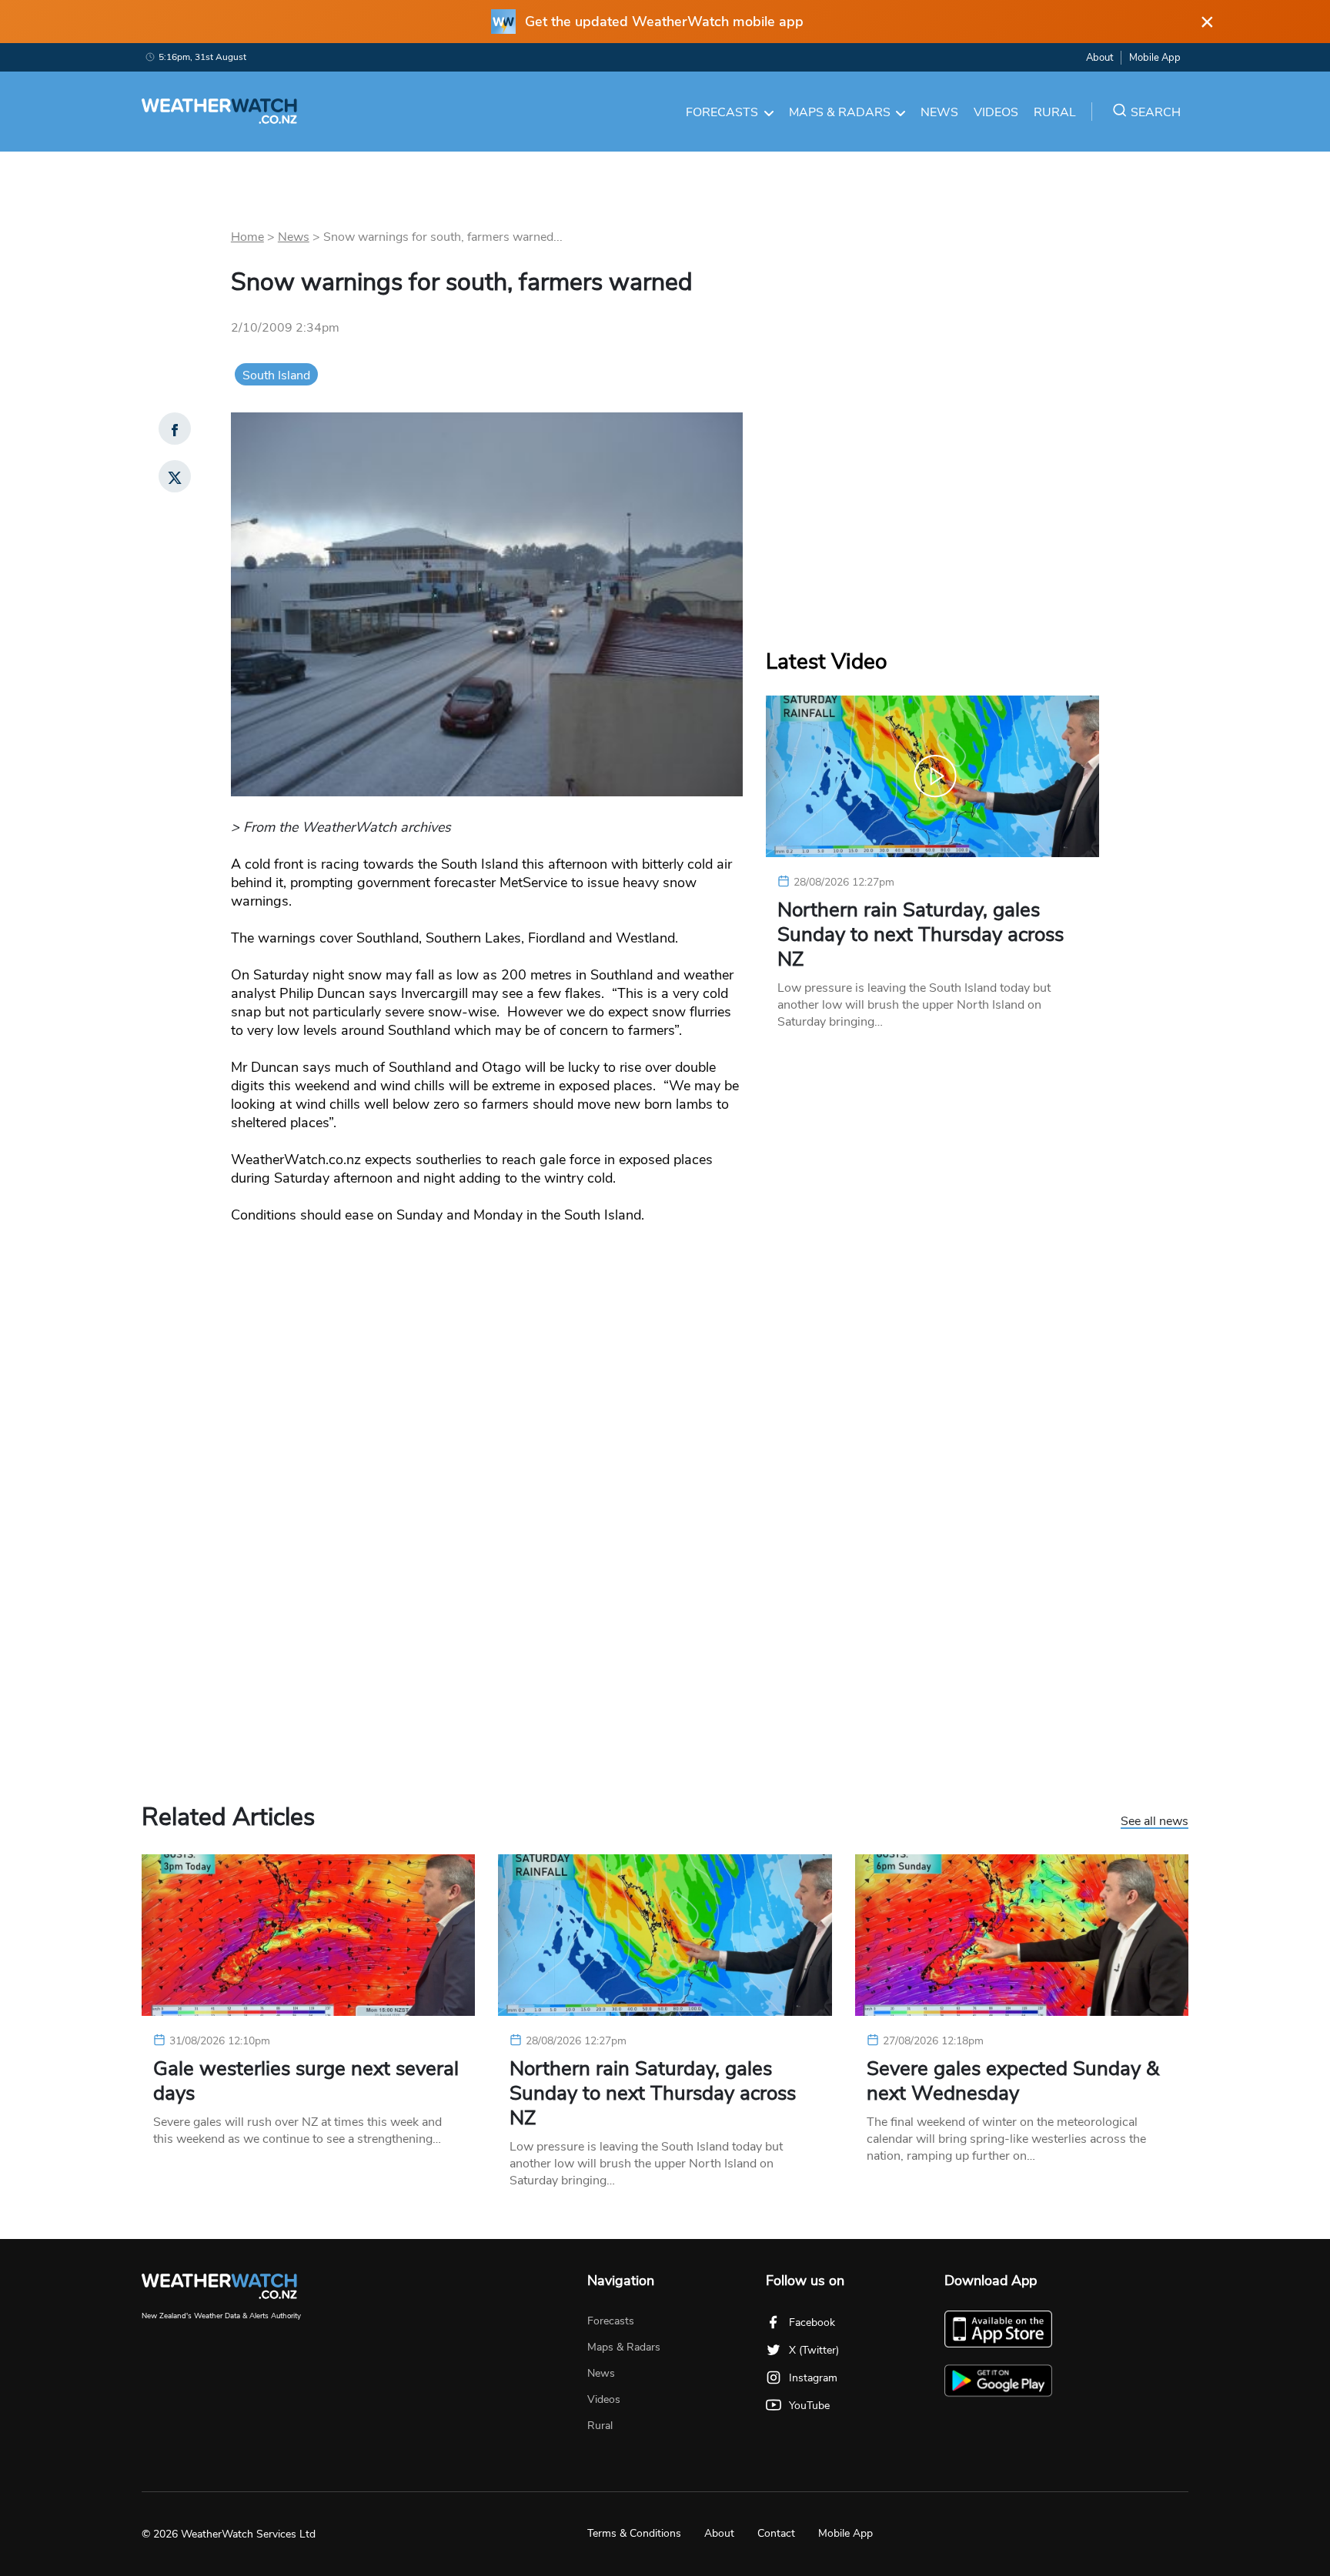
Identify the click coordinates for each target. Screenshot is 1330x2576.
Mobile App (1155, 58)
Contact (776, 2533)
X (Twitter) (814, 2350)
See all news (1155, 1822)
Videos (996, 112)
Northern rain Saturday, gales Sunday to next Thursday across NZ (921, 935)
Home (247, 237)
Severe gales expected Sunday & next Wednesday (1013, 2081)
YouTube (809, 2406)
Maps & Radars (840, 112)
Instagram (813, 2378)
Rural (1055, 112)
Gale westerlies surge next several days (306, 2081)
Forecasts (722, 112)
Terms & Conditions (634, 2533)
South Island (276, 375)
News (939, 112)
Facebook (812, 2322)
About (1099, 58)
